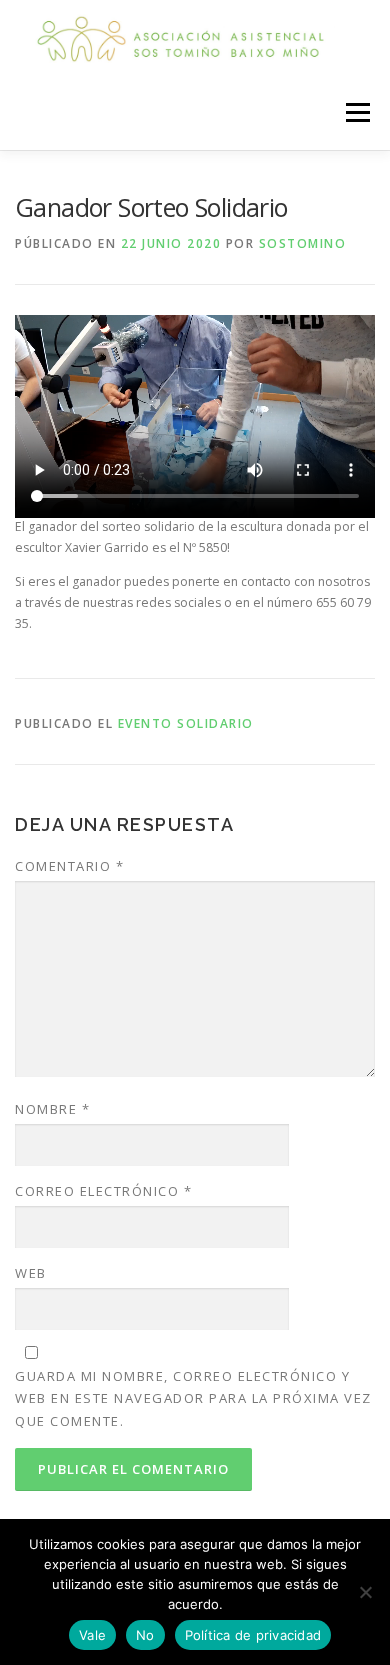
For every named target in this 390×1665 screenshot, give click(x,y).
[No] (365, 1592)
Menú (356, 112)
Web (31, 1273)
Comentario (69, 866)
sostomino (303, 243)
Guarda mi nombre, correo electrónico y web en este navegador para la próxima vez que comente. (193, 1398)
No (145, 1635)
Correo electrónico (103, 1191)
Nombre (52, 1109)
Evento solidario (186, 723)
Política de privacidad (253, 1635)
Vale (92, 1635)
